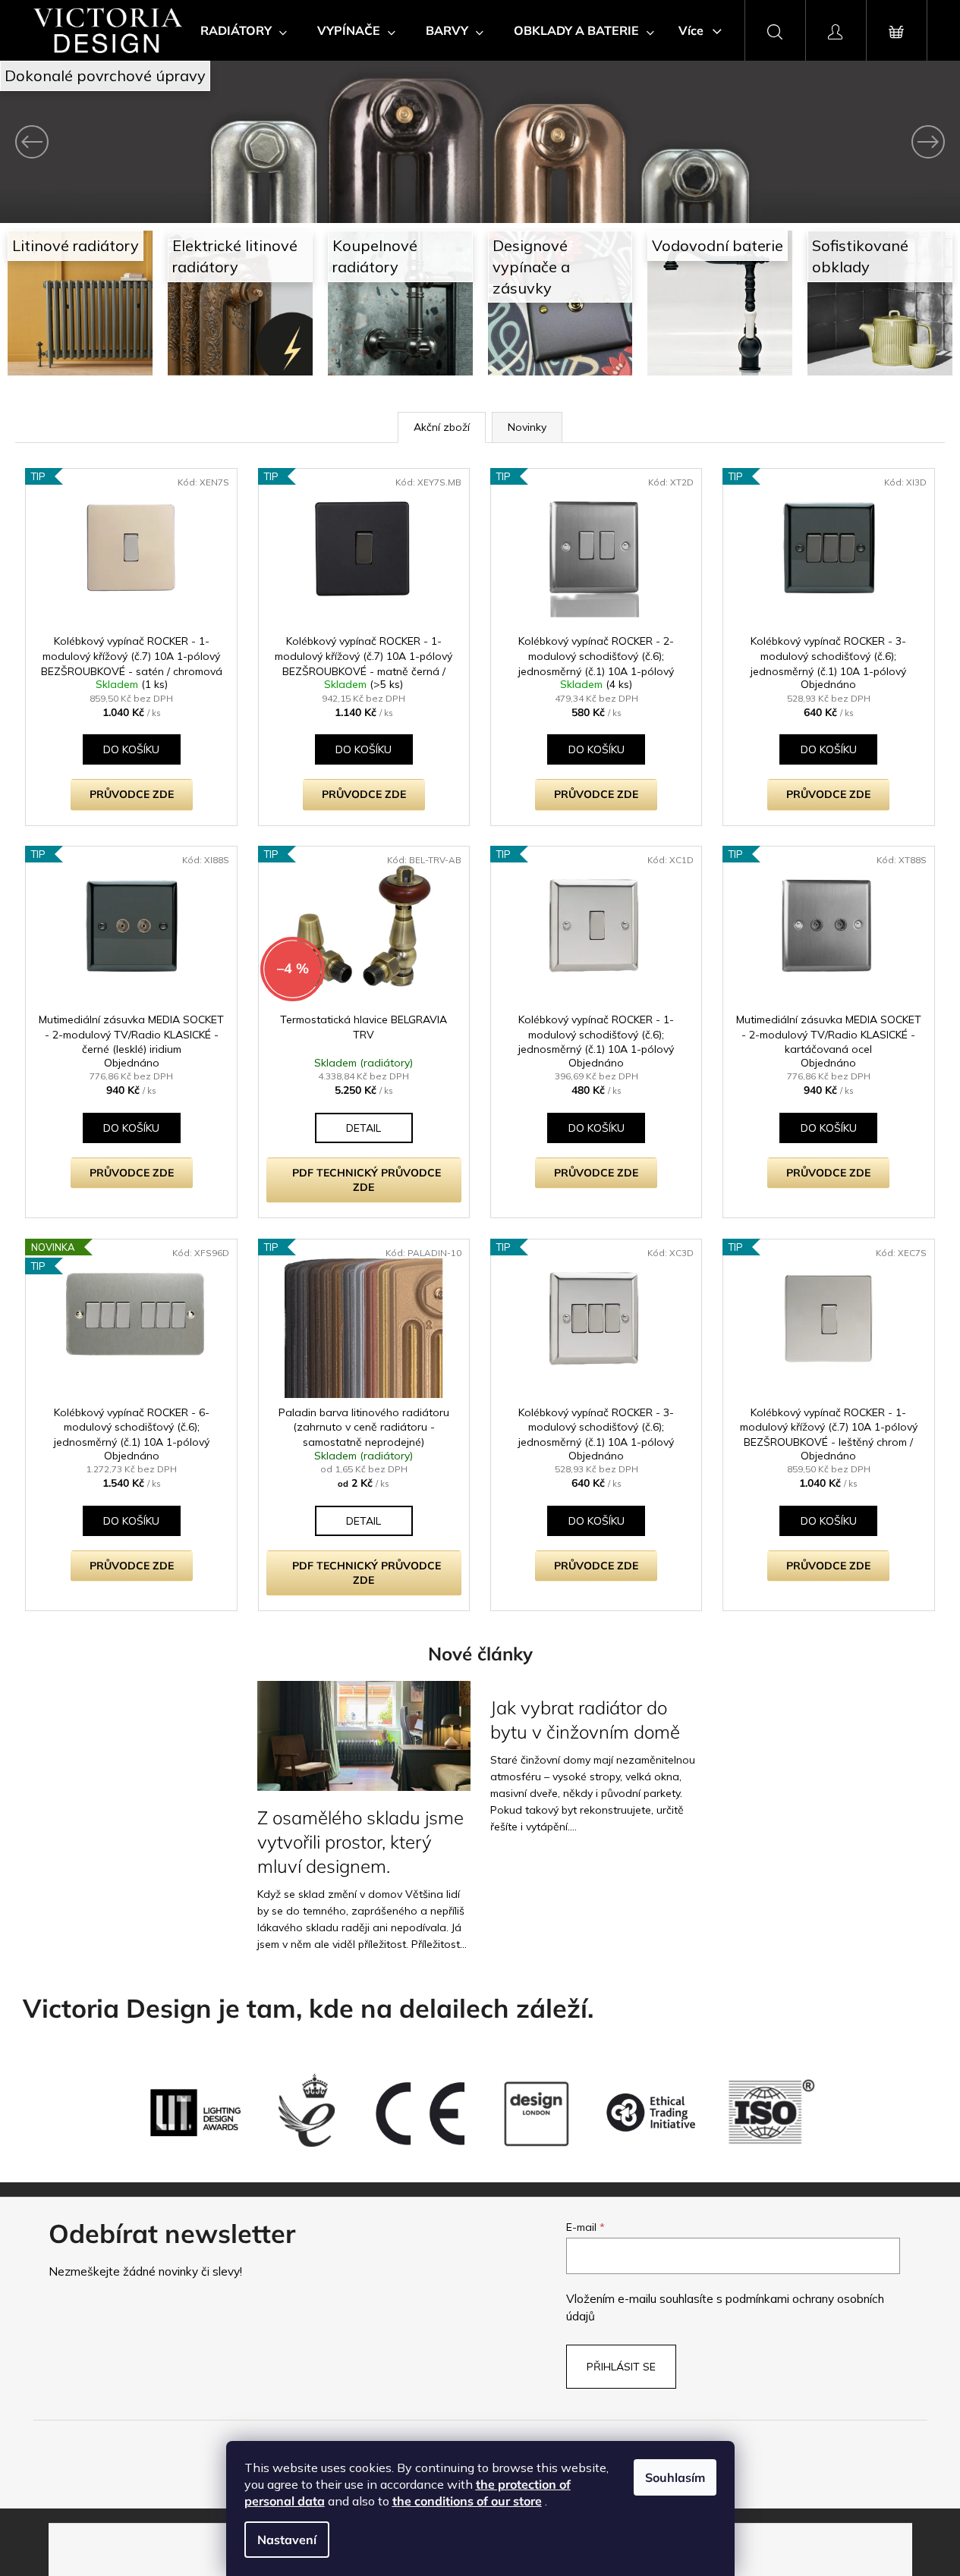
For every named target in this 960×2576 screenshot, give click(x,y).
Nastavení (287, 2540)
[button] (72, 142)
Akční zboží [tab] (442, 427)
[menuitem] (244, 30)
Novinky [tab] (527, 427)
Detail (364, 1128)
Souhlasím (675, 2477)
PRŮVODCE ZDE (132, 794)
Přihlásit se (621, 2367)
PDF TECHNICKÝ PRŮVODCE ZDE (367, 1180)
